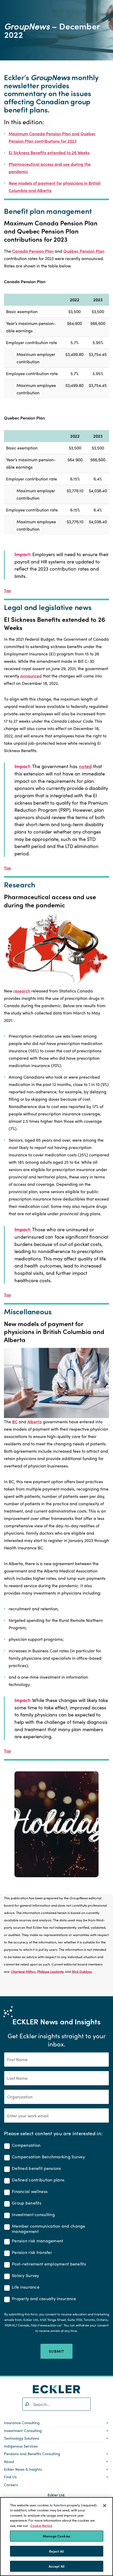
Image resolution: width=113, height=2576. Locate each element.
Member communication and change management (49, 2229)
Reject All (56, 2551)
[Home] (56, 2389)
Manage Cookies (56, 2536)
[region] (56, 2537)
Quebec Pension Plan (84, 251)
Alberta (35, 1422)
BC (15, 1422)
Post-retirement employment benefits (49, 2264)
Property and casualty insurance (44, 2299)
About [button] (9, 2461)
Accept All (56, 2566)
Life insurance (26, 2287)
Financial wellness (30, 2192)
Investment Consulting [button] (23, 2430)
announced (31, 676)
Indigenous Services (21, 2446)
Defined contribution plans (38, 2180)
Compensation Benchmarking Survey (48, 2157)
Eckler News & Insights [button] (23, 2469)
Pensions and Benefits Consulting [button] (32, 2454)
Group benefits (27, 2203)
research (22, 991)
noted (85, 766)
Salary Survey (25, 2276)
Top (7, 590)
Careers (11, 2485)
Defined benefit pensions (37, 2168)
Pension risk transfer (32, 2252)
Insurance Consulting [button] (22, 2423)
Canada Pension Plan (33, 251)
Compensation (26, 2145)
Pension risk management (38, 2241)
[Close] (105, 2506)
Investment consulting (33, 2215)
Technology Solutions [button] (22, 2438)
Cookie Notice (41, 2525)
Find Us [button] (10, 2477)
